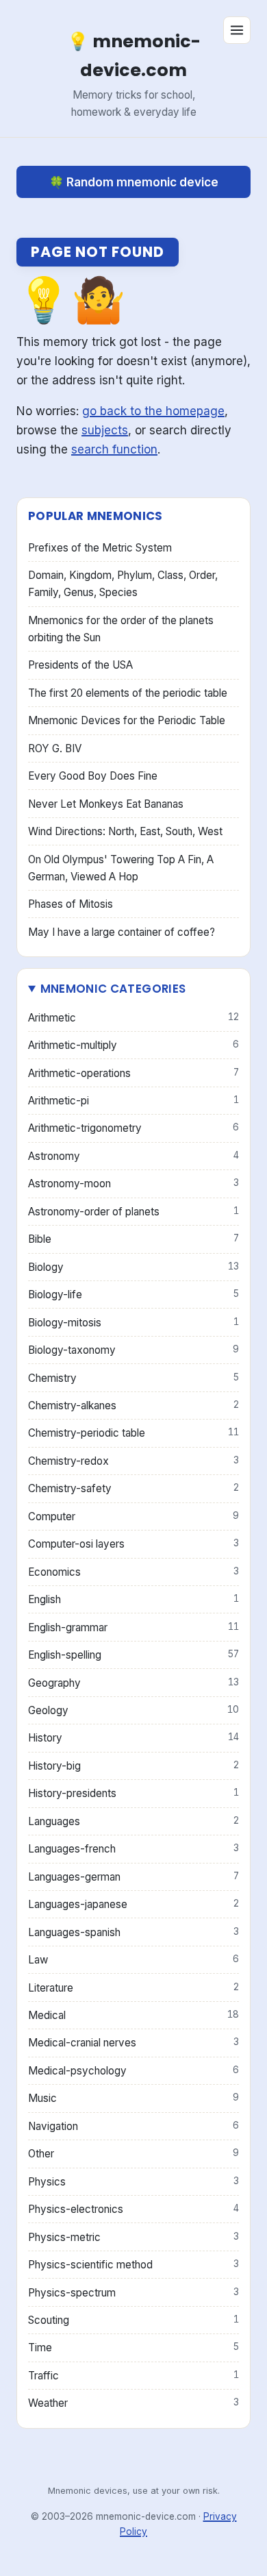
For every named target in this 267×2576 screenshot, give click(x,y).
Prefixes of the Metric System (100, 548)
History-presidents (133, 1793)
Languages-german (133, 1877)
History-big (133, 1766)
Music (133, 2098)
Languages (133, 1821)
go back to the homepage (153, 411)
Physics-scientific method (133, 2265)
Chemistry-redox (133, 1461)
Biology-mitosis (133, 1323)
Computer (133, 1516)
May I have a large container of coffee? (122, 932)
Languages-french (133, 1849)
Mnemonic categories (113, 989)
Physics (133, 2182)
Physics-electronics (133, 2209)
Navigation (133, 2126)
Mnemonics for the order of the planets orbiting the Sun (121, 629)
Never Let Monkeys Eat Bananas (106, 804)
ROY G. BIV (55, 748)
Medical (133, 2015)
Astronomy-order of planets (133, 1212)
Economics (133, 1572)
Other (133, 2154)
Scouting (133, 2320)
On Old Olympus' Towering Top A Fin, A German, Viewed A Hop (121, 868)
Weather (133, 2403)
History (133, 1738)
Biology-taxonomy (133, 1350)
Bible (133, 1239)
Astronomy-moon (133, 1184)
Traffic (133, 2376)
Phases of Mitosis (71, 904)
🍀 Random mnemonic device (134, 182)
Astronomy (133, 1156)
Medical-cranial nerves (133, 2043)
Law (133, 1960)
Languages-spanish (133, 1932)
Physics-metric (133, 2237)
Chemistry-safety (133, 1488)
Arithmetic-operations (133, 1073)
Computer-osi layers (133, 1544)
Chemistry (133, 1378)
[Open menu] (237, 30)
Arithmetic (133, 1018)
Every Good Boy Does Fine (93, 776)
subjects (105, 430)
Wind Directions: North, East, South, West (125, 831)
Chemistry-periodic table (133, 1433)
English (133, 1599)
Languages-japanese (133, 1904)
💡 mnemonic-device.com (134, 55)
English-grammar (133, 1627)
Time (133, 2348)
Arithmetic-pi (133, 1101)
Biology (133, 1267)
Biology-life (133, 1295)
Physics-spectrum (133, 2293)
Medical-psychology (133, 2071)
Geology (133, 1710)
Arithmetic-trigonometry (133, 1128)
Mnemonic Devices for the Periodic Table (127, 720)
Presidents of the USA (80, 665)
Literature (133, 1988)
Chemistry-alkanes (133, 1405)
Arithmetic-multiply (133, 1045)
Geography (133, 1683)
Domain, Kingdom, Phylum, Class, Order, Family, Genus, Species (123, 584)
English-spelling (133, 1655)
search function (114, 449)
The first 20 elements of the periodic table (128, 693)
